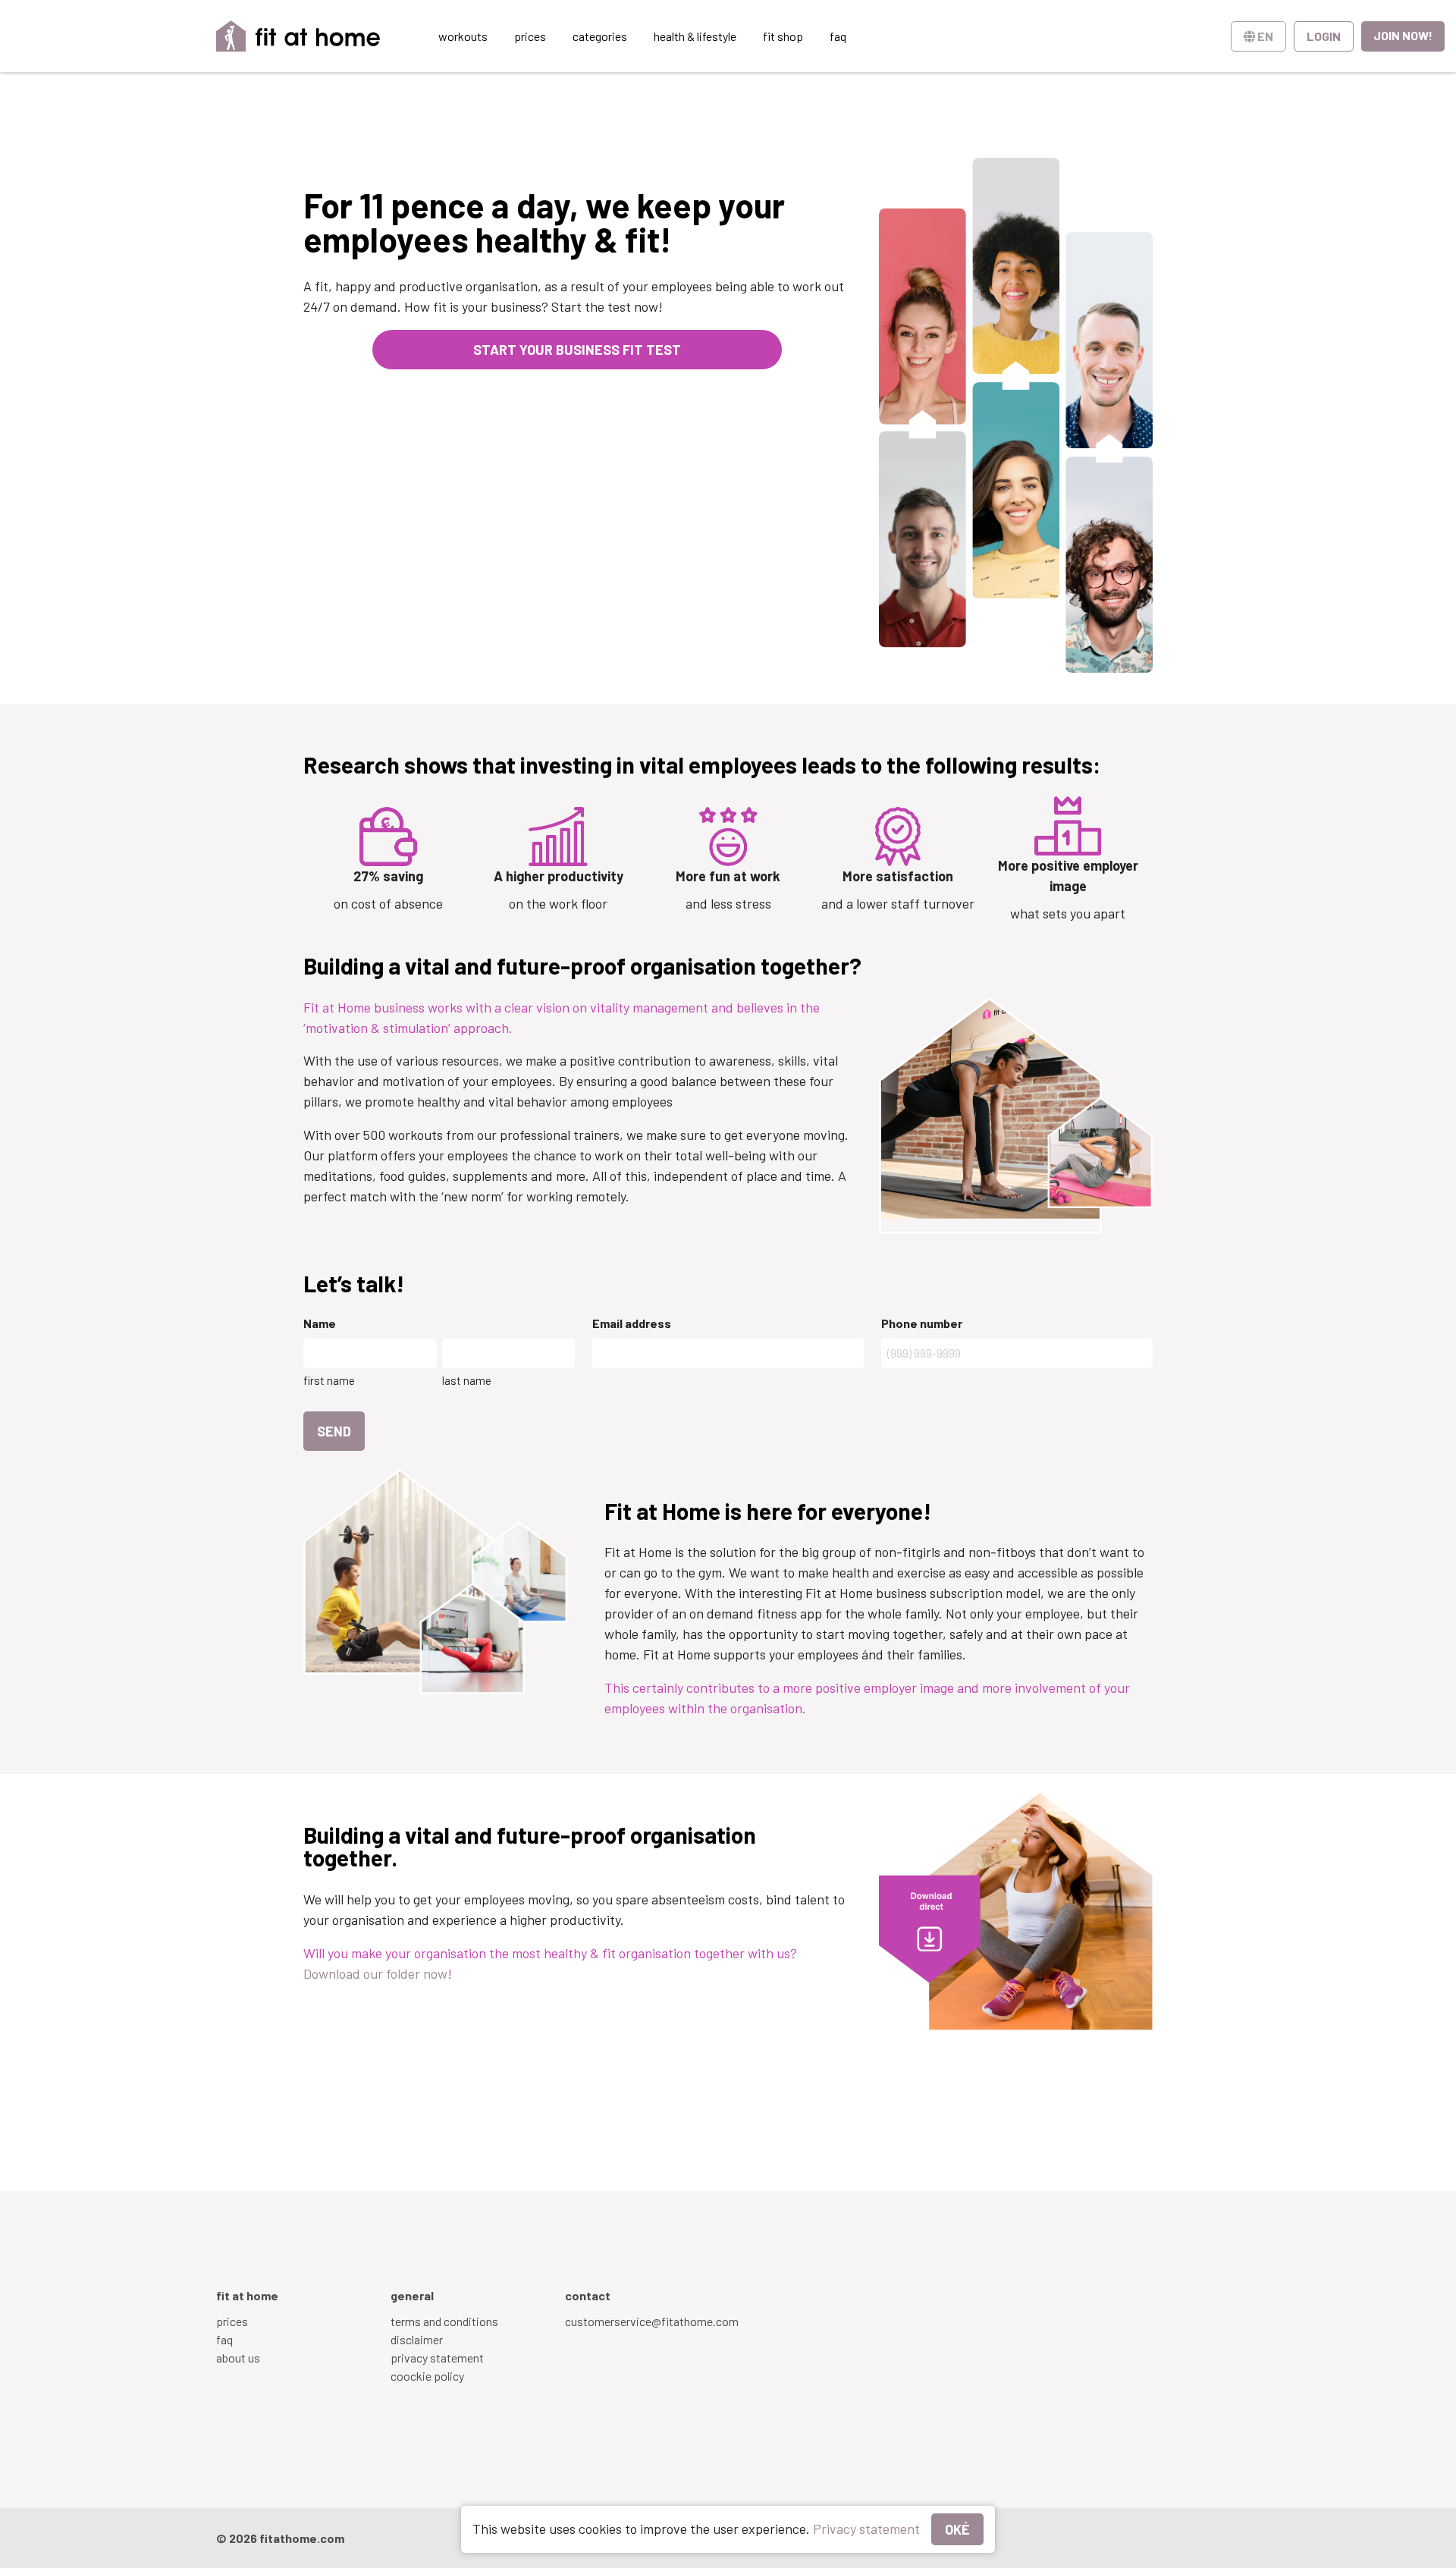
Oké (957, 2529)
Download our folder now (375, 1973)
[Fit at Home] (298, 36)
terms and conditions (444, 2321)
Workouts (463, 36)
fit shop (783, 36)
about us (238, 2358)
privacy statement (437, 2358)
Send (334, 1431)
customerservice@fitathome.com (652, 2321)
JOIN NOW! (1403, 35)
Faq (838, 36)
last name (467, 1380)
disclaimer (417, 2339)
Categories (600, 36)
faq (224, 2339)
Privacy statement (866, 2529)
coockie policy (427, 2376)
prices (530, 36)
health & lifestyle (695, 36)
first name (329, 1380)
